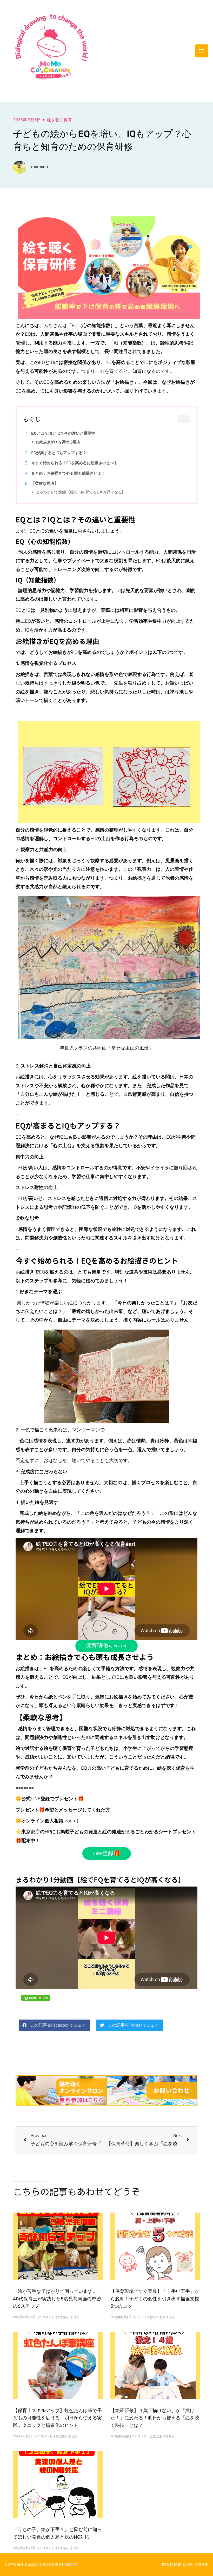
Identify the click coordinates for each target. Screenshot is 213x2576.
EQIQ (59, 453)
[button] (54, 2025)
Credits (70, 2565)
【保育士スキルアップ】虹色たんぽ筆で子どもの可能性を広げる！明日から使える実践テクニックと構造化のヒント (57, 2418)
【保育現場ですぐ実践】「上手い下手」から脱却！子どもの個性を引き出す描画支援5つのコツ (155, 2299)
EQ (58, 442)
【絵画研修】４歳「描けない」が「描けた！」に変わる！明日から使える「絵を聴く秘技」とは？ (155, 2418)
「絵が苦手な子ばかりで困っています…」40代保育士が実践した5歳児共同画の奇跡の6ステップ (57, 2299)
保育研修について (106, 1646)
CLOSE (184, 419)
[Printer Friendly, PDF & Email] (36, 1998)
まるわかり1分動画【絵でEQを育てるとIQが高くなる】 (81, 492)
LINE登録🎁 (107, 1854)
